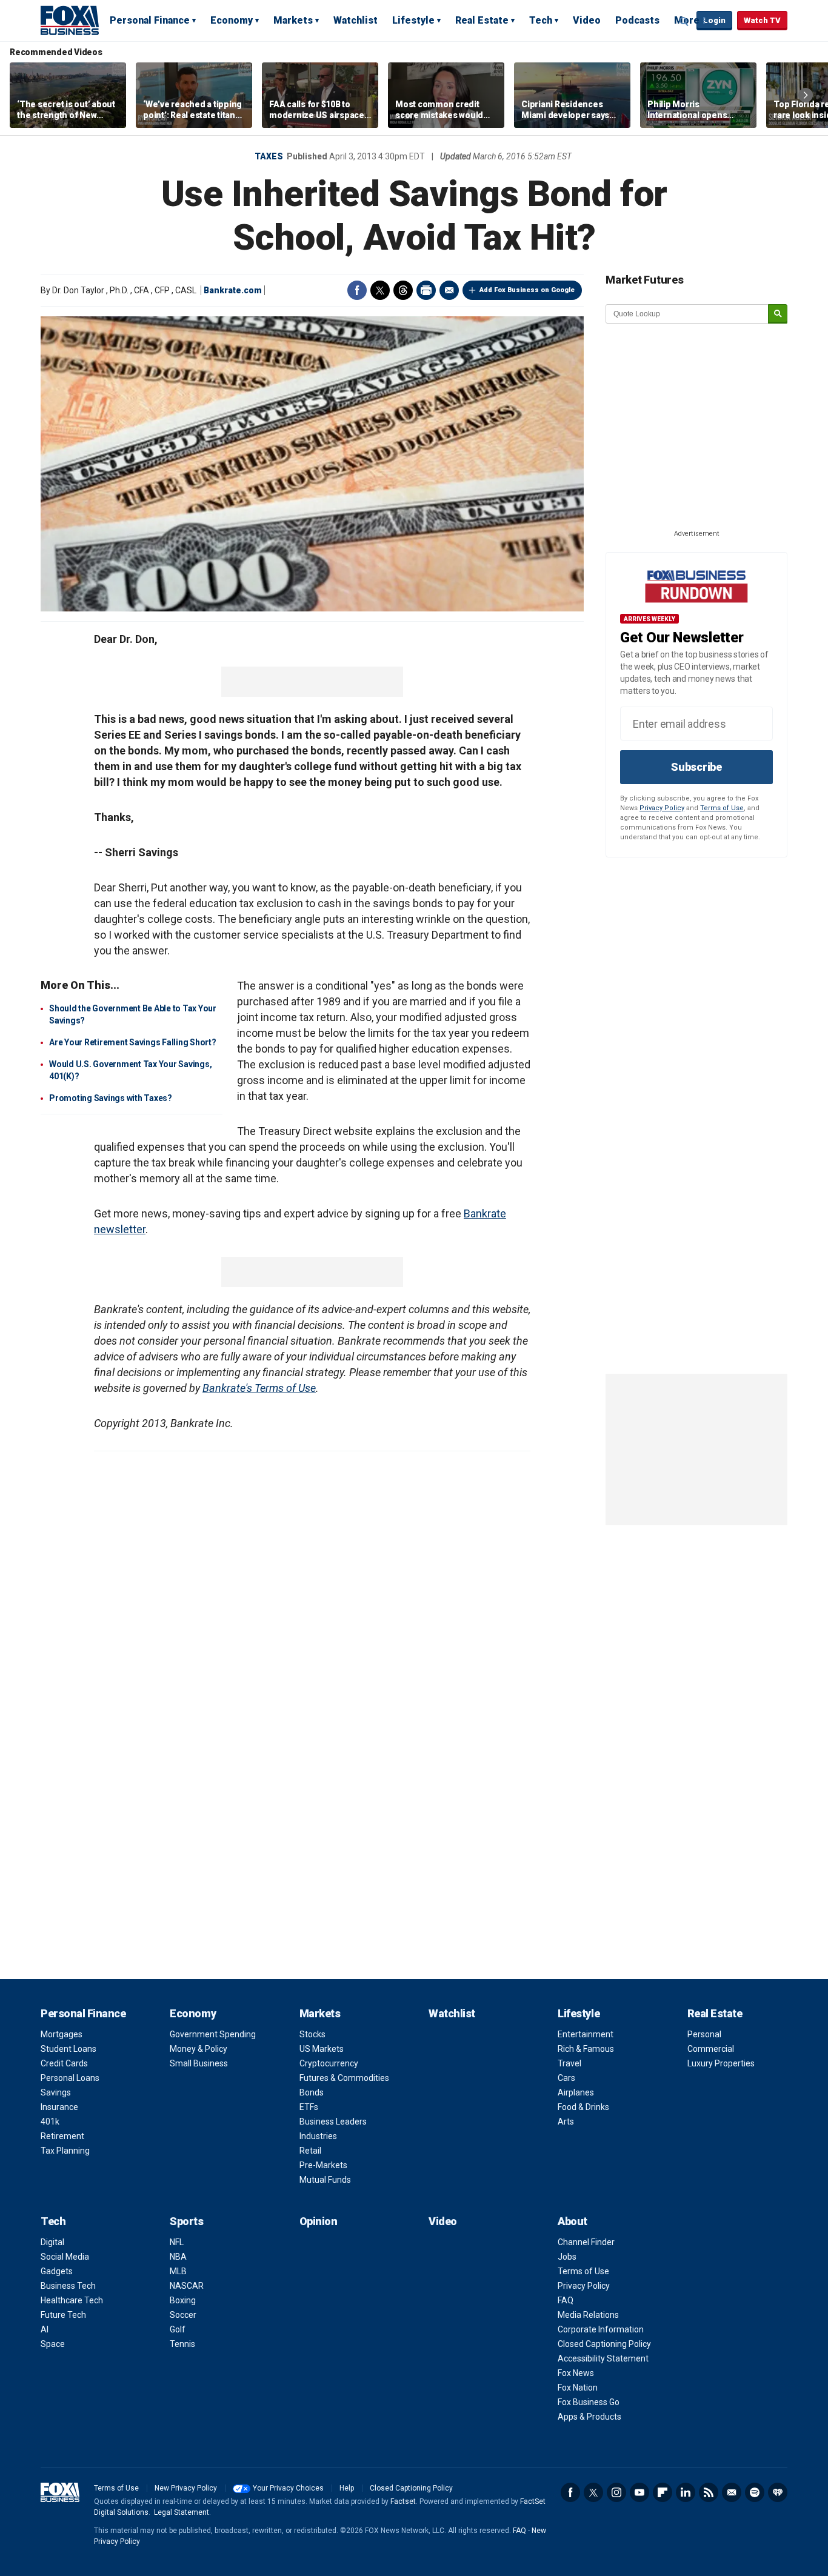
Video (587, 20)
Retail (310, 2151)
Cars (566, 2078)
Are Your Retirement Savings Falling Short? (133, 1042)
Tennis (182, 2344)
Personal (704, 2034)
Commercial (711, 2049)
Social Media (65, 2257)
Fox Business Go (589, 2402)
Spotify (755, 2492)
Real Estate (482, 20)
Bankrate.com (233, 290)
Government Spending (213, 2034)
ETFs (309, 2107)
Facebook (357, 290)
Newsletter (732, 2492)
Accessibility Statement (603, 2358)
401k (50, 2122)
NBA (178, 2257)
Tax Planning (65, 2151)
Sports (186, 2221)
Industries (318, 2136)
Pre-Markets (323, 2165)
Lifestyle (413, 20)
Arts (566, 2122)
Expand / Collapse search (684, 21)
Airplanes (576, 2092)
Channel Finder (586, 2242)
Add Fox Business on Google (527, 290)
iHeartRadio (778, 2492)
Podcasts (637, 20)
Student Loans (68, 2049)
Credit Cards (64, 2063)
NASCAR (187, 2286)
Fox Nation (578, 2388)
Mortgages (62, 2034)
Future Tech (63, 2315)
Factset (403, 2501)
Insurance (59, 2107)
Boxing (183, 2300)
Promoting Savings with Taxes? (111, 1098)
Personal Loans (70, 2078)
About (573, 2221)
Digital (52, 2242)
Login (714, 20)
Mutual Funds (325, 2180)
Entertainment (586, 2034)
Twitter (380, 290)
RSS (709, 2492)
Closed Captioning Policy (604, 2344)
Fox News (576, 2373)
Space (53, 2344)
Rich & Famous (586, 2049)
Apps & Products (589, 2417)
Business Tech (68, 2286)
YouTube (639, 2492)
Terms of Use (722, 808)
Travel (569, 2063)
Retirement (62, 2136)
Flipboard (663, 2492)
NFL (177, 2242)
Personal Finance (150, 20)
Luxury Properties (721, 2063)
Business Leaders (333, 2122)
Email (449, 290)
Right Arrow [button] (806, 95)
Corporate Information (601, 2329)
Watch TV (762, 20)
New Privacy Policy (186, 2488)
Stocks (312, 2034)
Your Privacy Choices (288, 2488)
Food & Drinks (583, 2107)
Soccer (183, 2315)
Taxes (269, 156)
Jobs (567, 2257)
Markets (293, 20)
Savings (56, 2092)
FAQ (566, 2300)
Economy (232, 20)
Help (347, 2488)
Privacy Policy (662, 808)
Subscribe (696, 767)
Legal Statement (182, 2512)
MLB (178, 2271)
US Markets (322, 2049)
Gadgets (57, 2271)
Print (426, 290)
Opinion (319, 2221)
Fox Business (70, 20)
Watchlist (356, 20)
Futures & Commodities (344, 2078)
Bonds (312, 2092)
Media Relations (588, 2315)
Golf (178, 2329)
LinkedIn (686, 2492)
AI (45, 2329)
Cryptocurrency (329, 2063)
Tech (541, 20)
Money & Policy (199, 2049)
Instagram (616, 2492)
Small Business (199, 2063)
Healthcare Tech (72, 2300)
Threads (403, 290)
